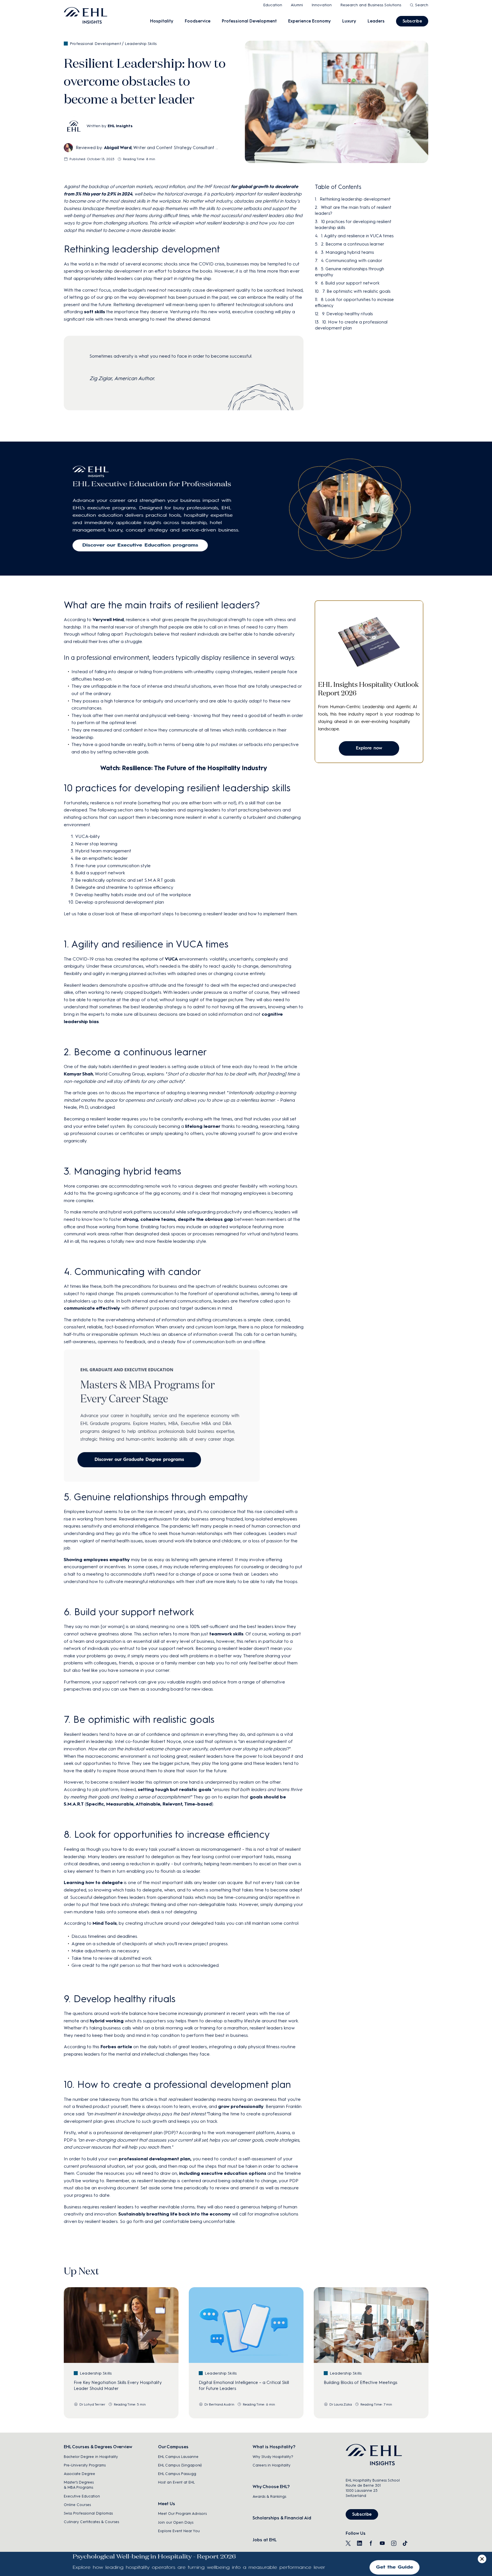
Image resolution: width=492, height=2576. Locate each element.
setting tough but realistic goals (175, 1789)
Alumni (297, 5)
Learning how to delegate (93, 1882)
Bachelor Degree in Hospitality (91, 2457)
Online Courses (77, 2505)
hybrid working (107, 2021)
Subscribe (412, 21)
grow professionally (241, 2106)
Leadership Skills (141, 44)
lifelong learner (203, 1126)
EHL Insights (120, 126)
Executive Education (82, 2496)
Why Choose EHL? (271, 2487)
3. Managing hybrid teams (347, 252)
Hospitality (162, 21)
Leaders (376, 21)
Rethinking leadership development (355, 199)
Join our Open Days (176, 2522)
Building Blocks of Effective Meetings (360, 2383)
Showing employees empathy (97, 1560)
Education (273, 5)
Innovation (322, 5)
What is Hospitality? (274, 2447)
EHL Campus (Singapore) (180, 2465)
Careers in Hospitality (271, 2465)
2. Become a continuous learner (353, 244)
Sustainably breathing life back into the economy (175, 2214)
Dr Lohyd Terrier (92, 2404)
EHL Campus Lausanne (178, 2457)
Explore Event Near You (179, 2531)
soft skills (95, 312)
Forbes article (116, 2047)
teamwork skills (226, 1634)
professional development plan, (155, 2159)
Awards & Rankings (269, 2496)
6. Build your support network (350, 283)
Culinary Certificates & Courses (91, 2522)
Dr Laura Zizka (341, 2404)
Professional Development (249, 21)
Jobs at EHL (265, 2540)
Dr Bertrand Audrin (219, 2404)
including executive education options (223, 2173)
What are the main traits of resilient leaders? (353, 210)
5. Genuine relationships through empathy (349, 272)
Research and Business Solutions (371, 5)
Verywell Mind (108, 620)
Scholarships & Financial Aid (282, 2518)
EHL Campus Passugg (177, 2474)
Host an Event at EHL (176, 2482)
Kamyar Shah (78, 1074)
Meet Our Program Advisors (182, 2514)
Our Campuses (173, 2447)
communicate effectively (92, 1308)
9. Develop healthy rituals (347, 314)
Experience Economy (309, 21)
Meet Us (167, 2504)
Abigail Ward (118, 148)
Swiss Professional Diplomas (88, 2513)
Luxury (349, 21)
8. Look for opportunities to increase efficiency (354, 303)
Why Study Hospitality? (273, 2457)
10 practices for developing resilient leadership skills (353, 225)
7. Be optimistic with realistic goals (356, 291)
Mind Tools (105, 1923)
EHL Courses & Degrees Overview (98, 2447)
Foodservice (198, 21)
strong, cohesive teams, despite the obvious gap (178, 1219)
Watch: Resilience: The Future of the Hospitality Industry (184, 768)
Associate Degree (79, 2474)
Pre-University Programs (85, 2465)
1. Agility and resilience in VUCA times (357, 236)
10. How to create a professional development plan (351, 325)
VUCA (171, 959)
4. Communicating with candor (352, 261)
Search (422, 5)
